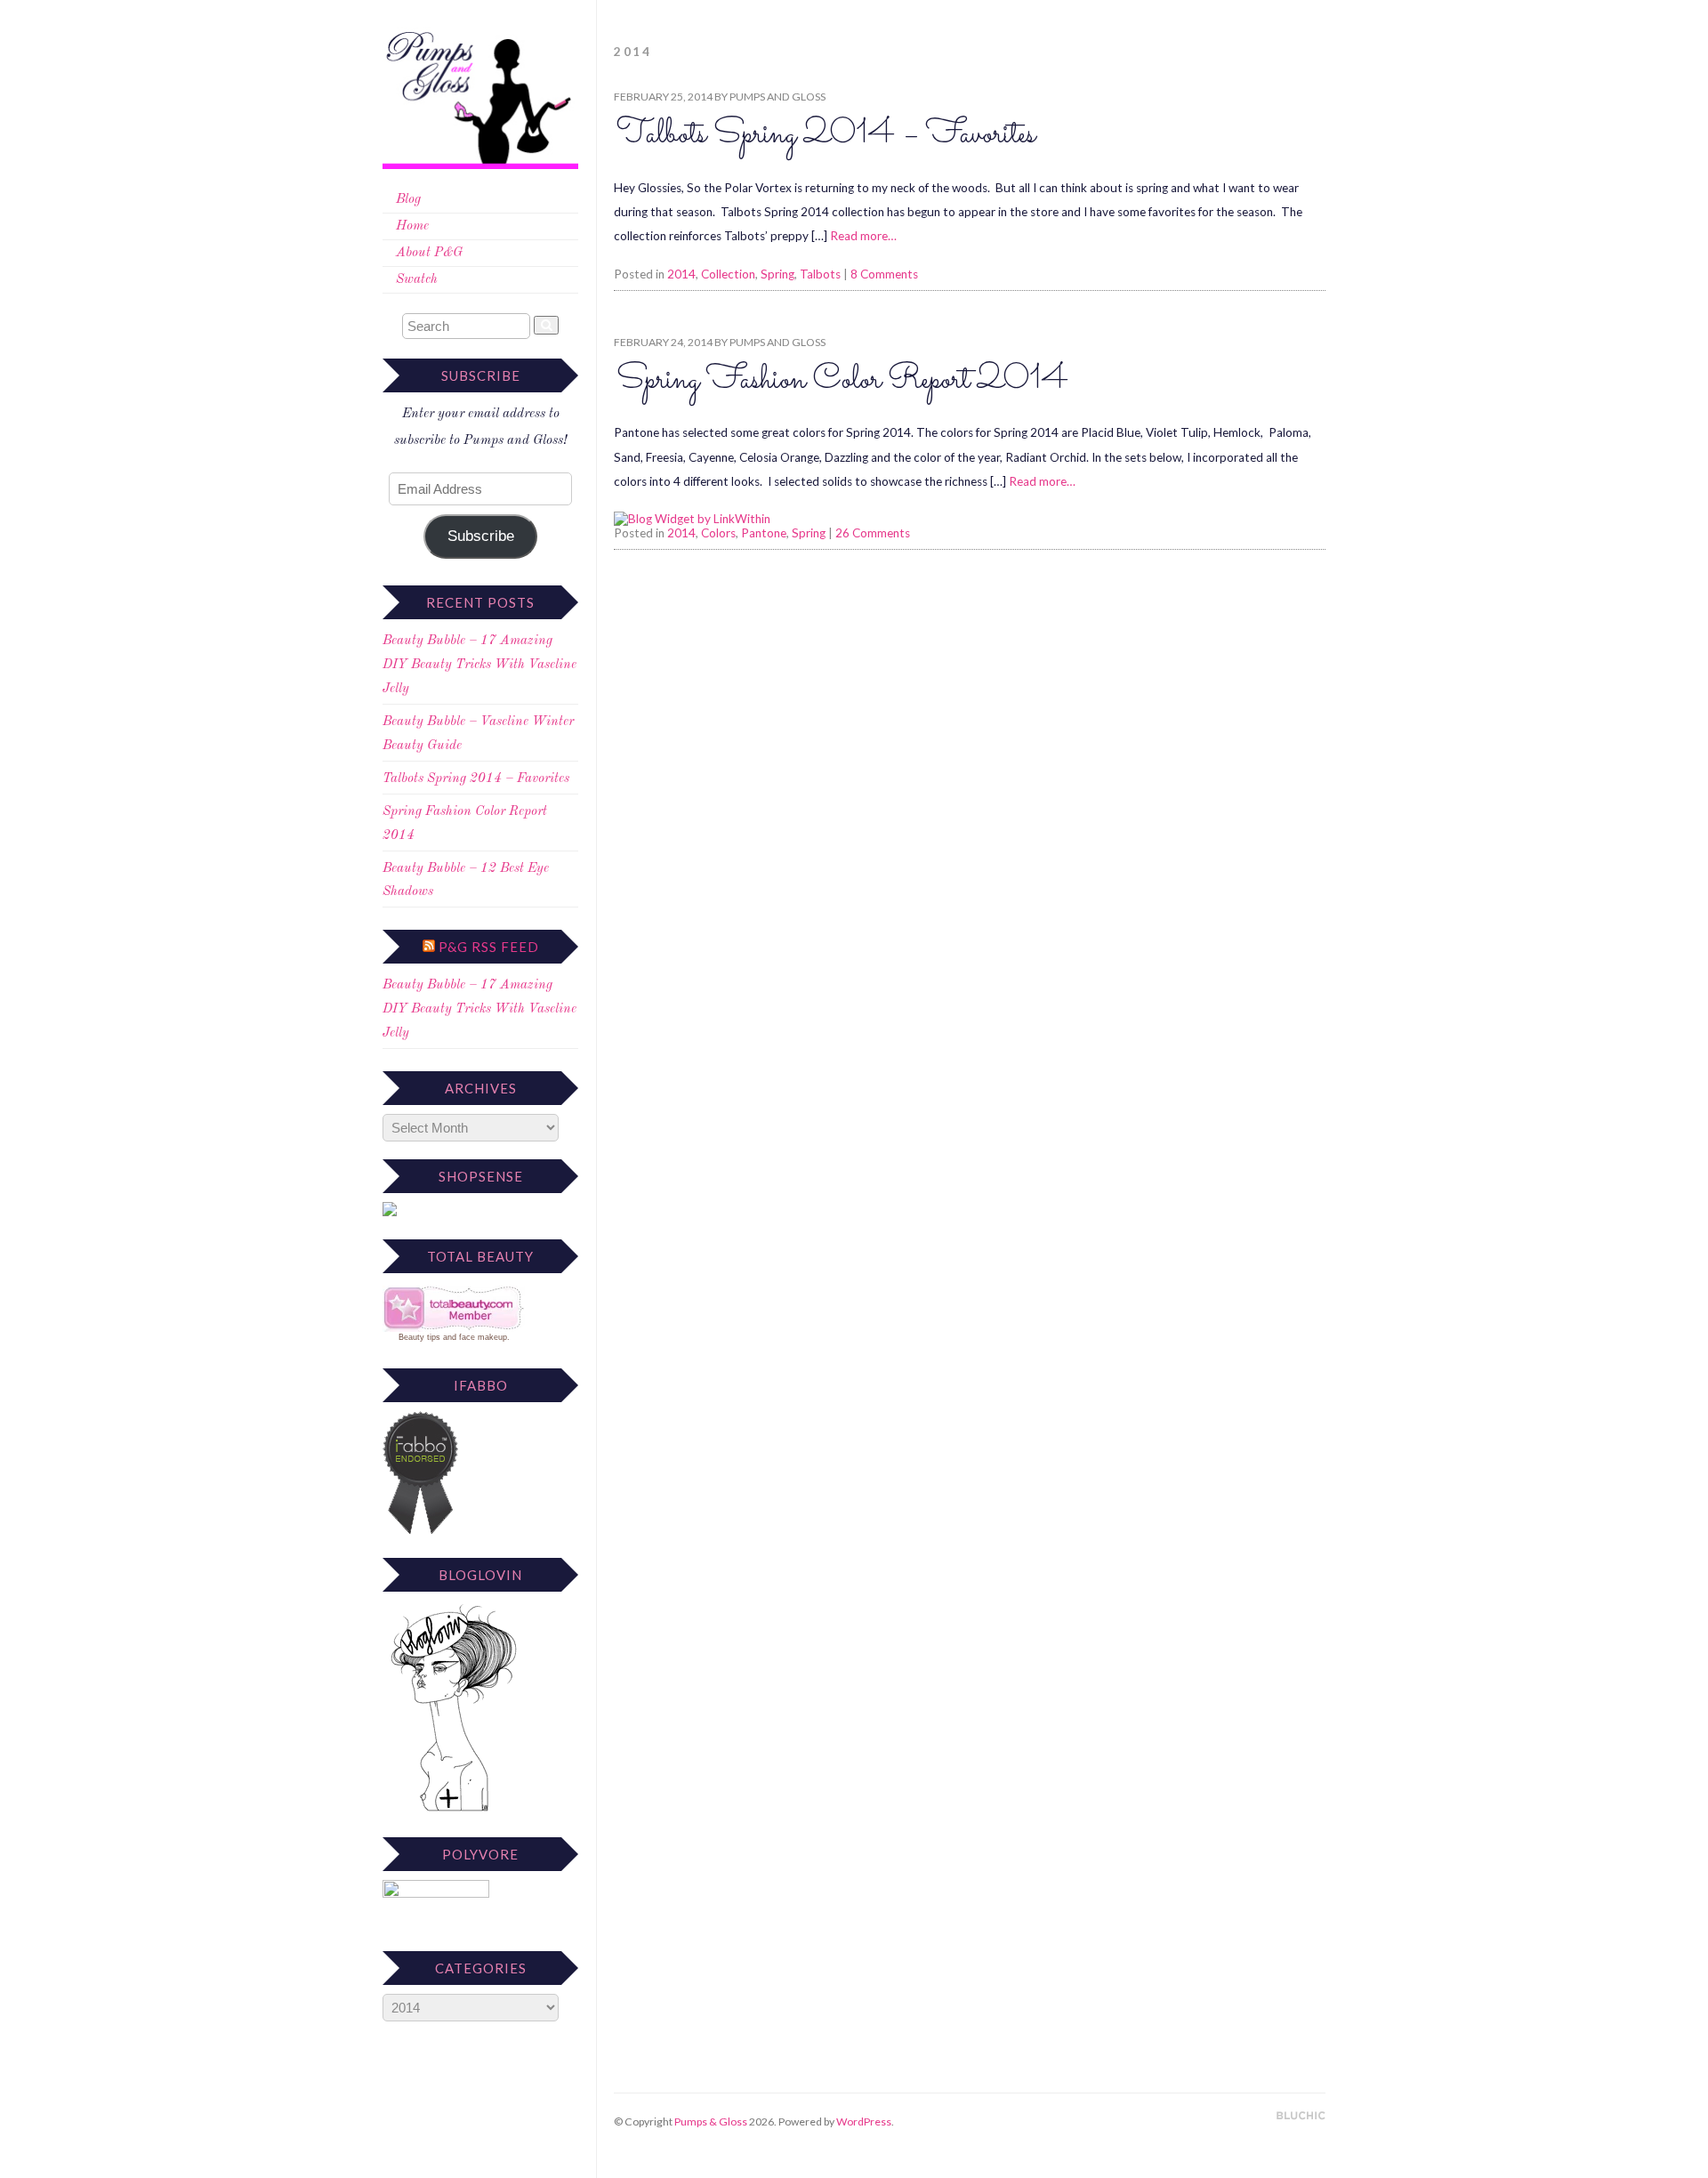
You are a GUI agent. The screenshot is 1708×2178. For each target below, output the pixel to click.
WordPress (864, 2122)
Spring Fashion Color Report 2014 (842, 380)
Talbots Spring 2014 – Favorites (476, 779)
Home (412, 226)
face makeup (483, 1337)
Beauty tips (419, 1337)
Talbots (820, 274)
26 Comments (873, 533)
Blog (408, 200)
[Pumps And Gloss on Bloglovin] (454, 1811)
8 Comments (884, 274)
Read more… (863, 236)
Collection (728, 274)
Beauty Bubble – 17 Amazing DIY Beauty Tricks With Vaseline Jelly (479, 665)
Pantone (764, 533)
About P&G (429, 253)
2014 (681, 274)
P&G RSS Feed (489, 947)
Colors (718, 533)
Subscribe (481, 536)
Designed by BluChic (1301, 2116)
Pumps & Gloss (711, 2122)
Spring (777, 274)
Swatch (417, 280)
